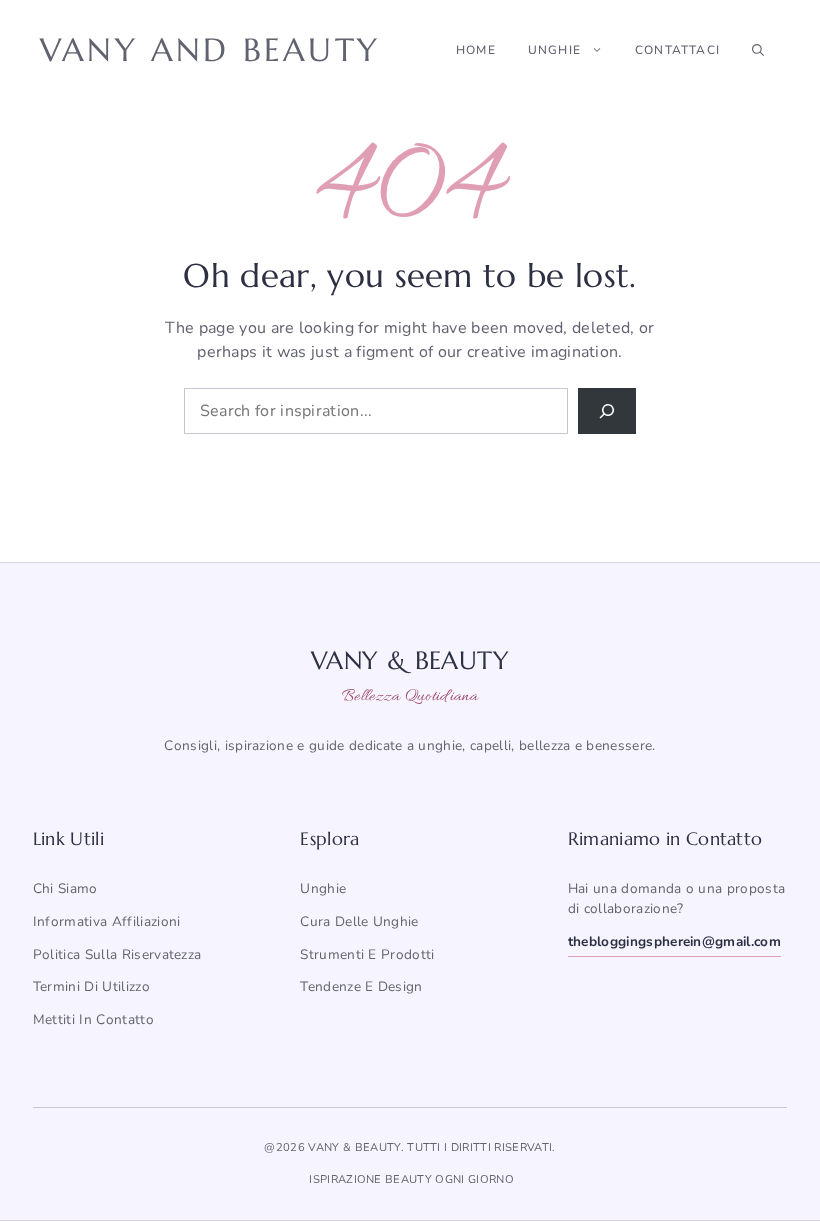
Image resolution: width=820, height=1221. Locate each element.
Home (476, 50)
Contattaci (677, 50)
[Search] (607, 411)
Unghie (554, 50)
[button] (758, 50)
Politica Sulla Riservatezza (117, 954)
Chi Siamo (65, 888)
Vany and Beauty (210, 50)
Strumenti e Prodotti (367, 954)
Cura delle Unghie (359, 921)
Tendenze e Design (361, 986)
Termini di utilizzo (91, 986)
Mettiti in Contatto (93, 1019)
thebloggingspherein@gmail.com (674, 941)
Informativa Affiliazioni (107, 921)
